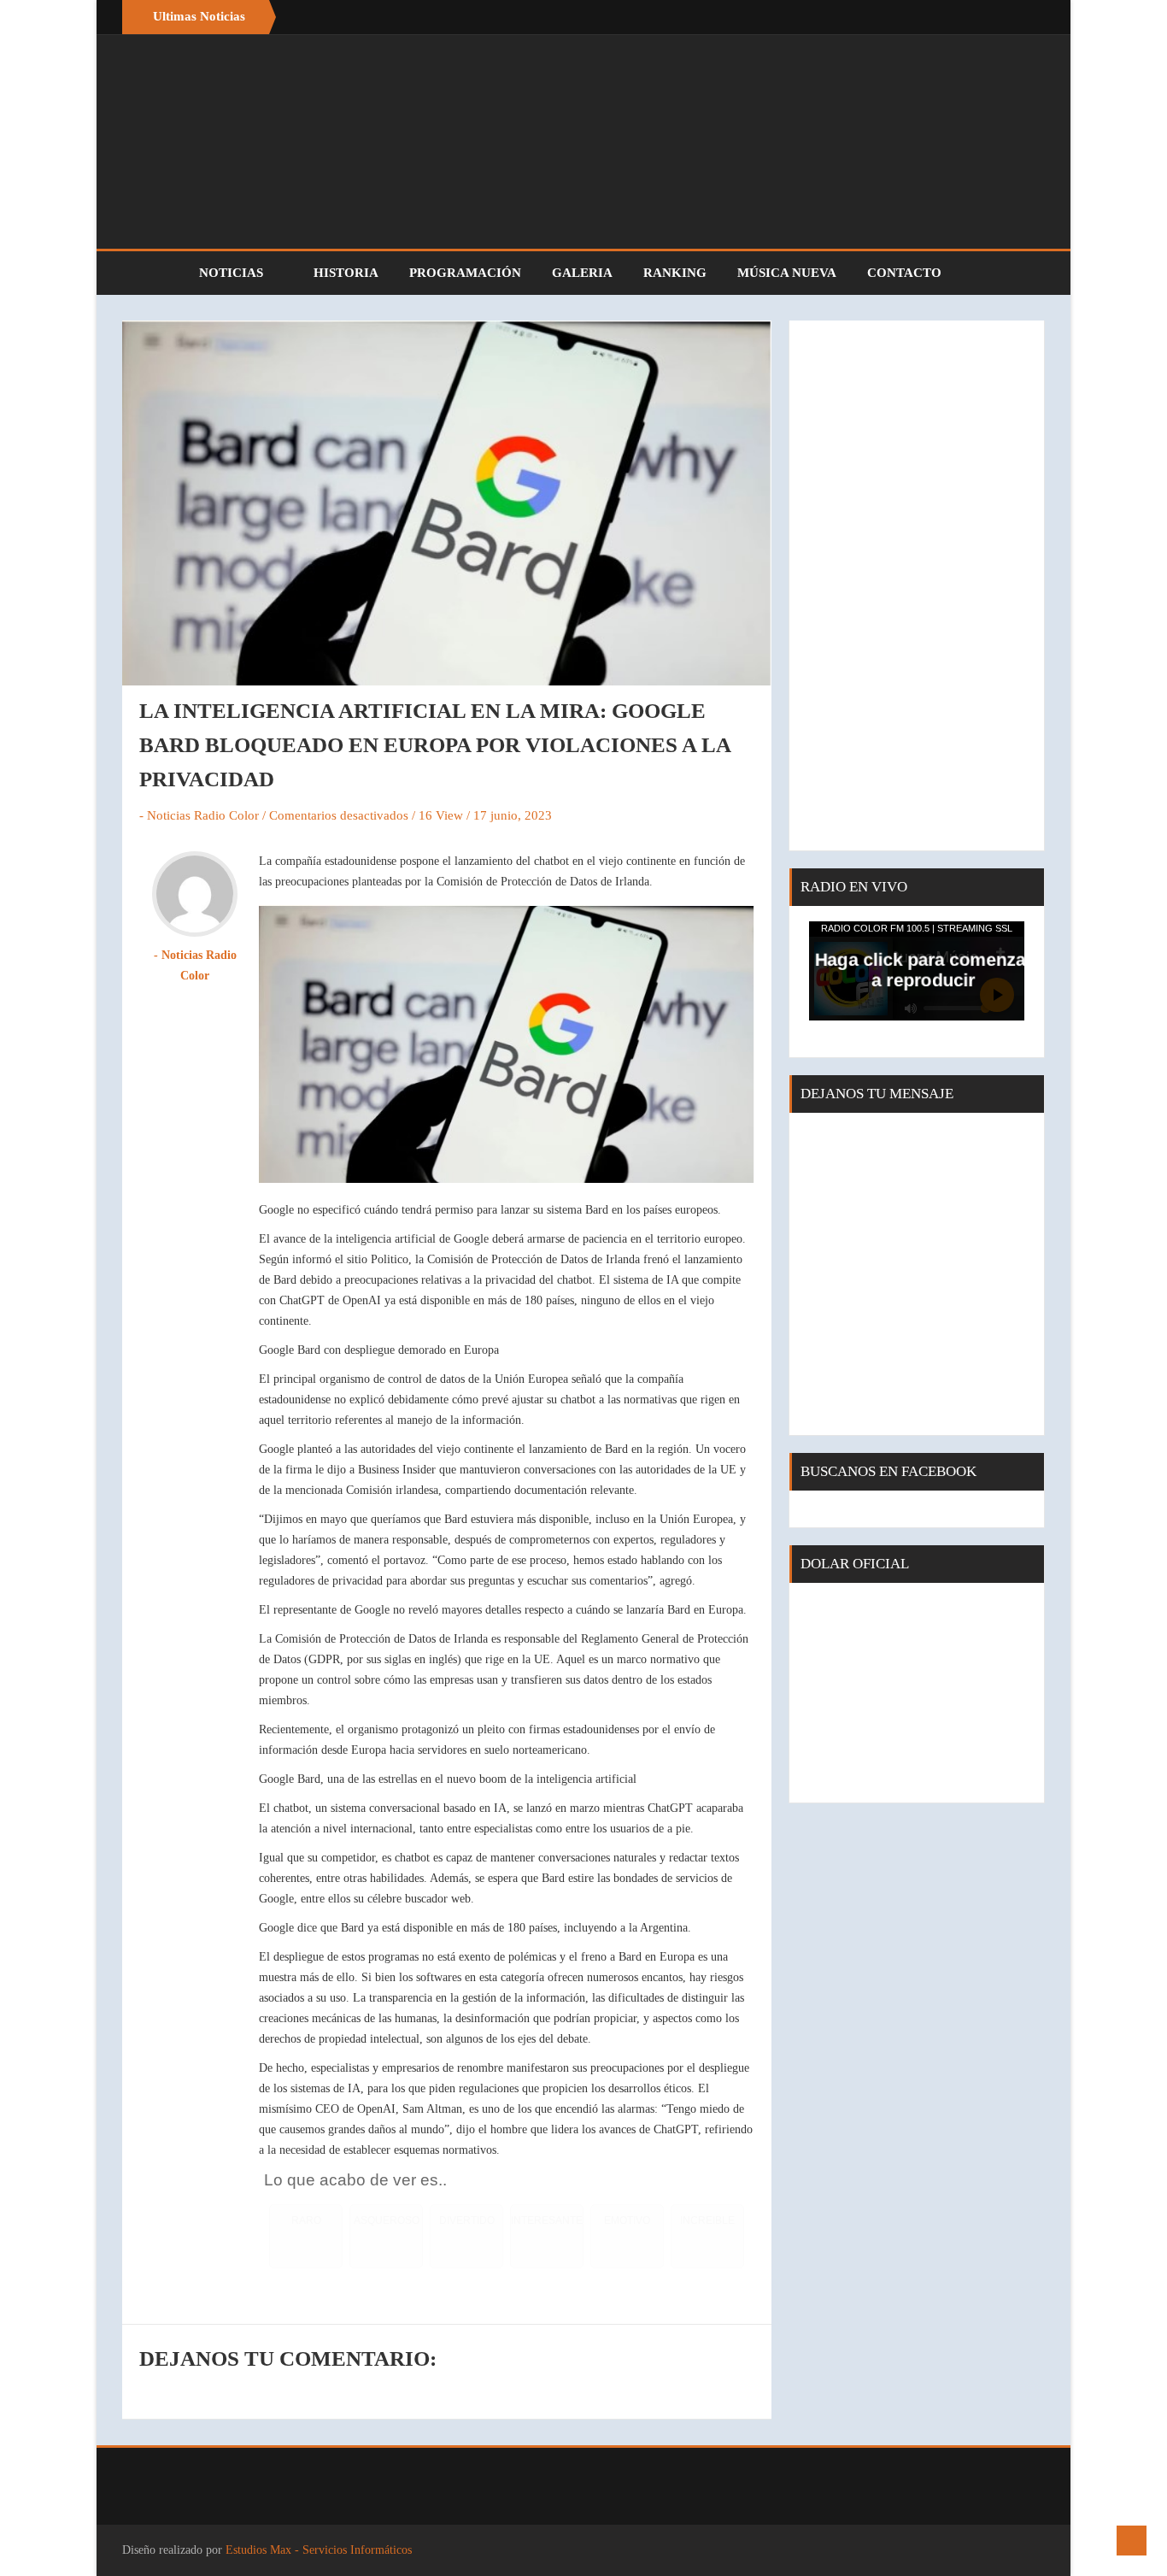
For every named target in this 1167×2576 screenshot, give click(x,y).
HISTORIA (346, 273)
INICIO (152, 273)
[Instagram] (1028, 17)
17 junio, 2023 (513, 815)
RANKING (675, 273)
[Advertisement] (917, 585)
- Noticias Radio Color (199, 815)
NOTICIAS (233, 273)
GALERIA (582, 273)
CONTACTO (904, 273)
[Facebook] (994, 17)
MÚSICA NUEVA (787, 273)
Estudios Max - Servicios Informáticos (319, 2550)
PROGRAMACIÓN (465, 273)
